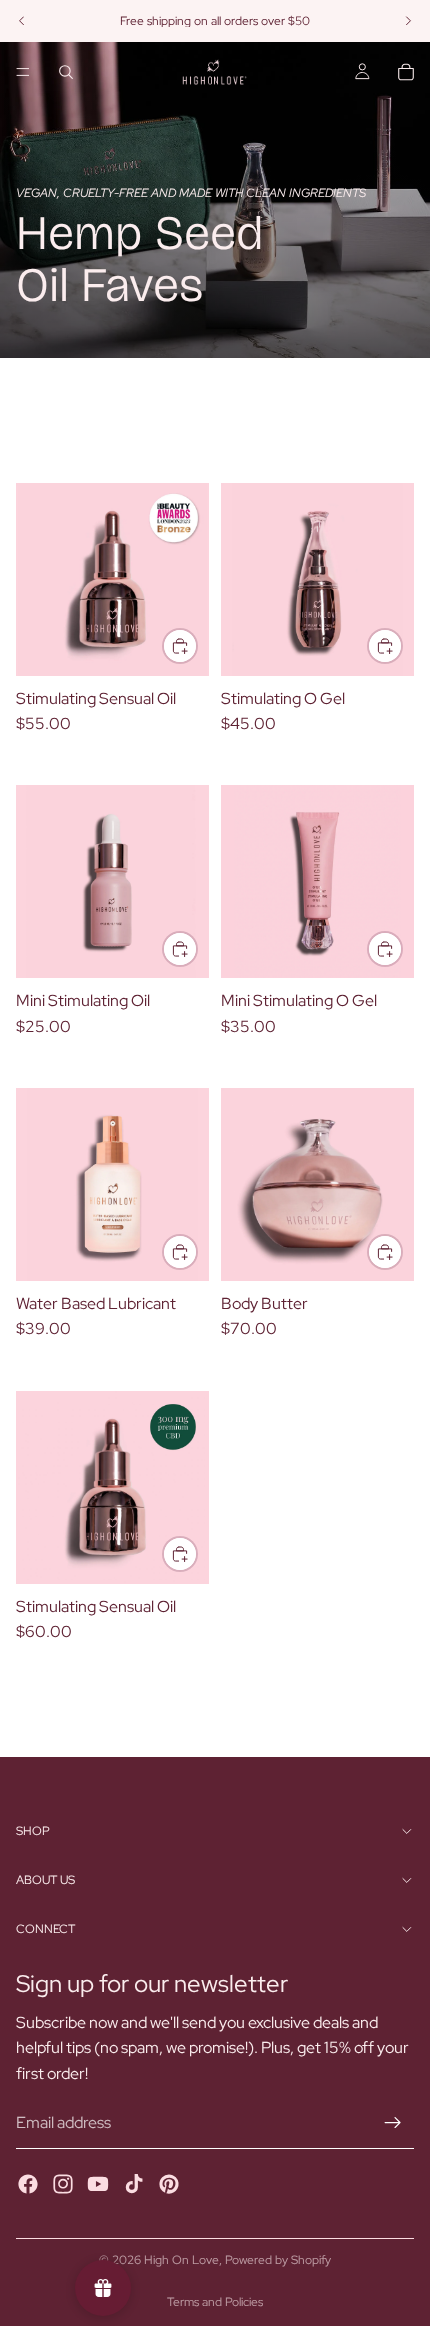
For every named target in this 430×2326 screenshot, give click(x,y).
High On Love (181, 2260)
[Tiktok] (134, 2184)
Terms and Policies (215, 2302)
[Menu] (23, 72)
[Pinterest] (169, 2184)
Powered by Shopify (278, 2260)
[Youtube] (98, 2184)
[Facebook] (28, 2184)
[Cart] (406, 72)
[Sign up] (393, 2123)
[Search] (66, 72)
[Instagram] (63, 2184)
